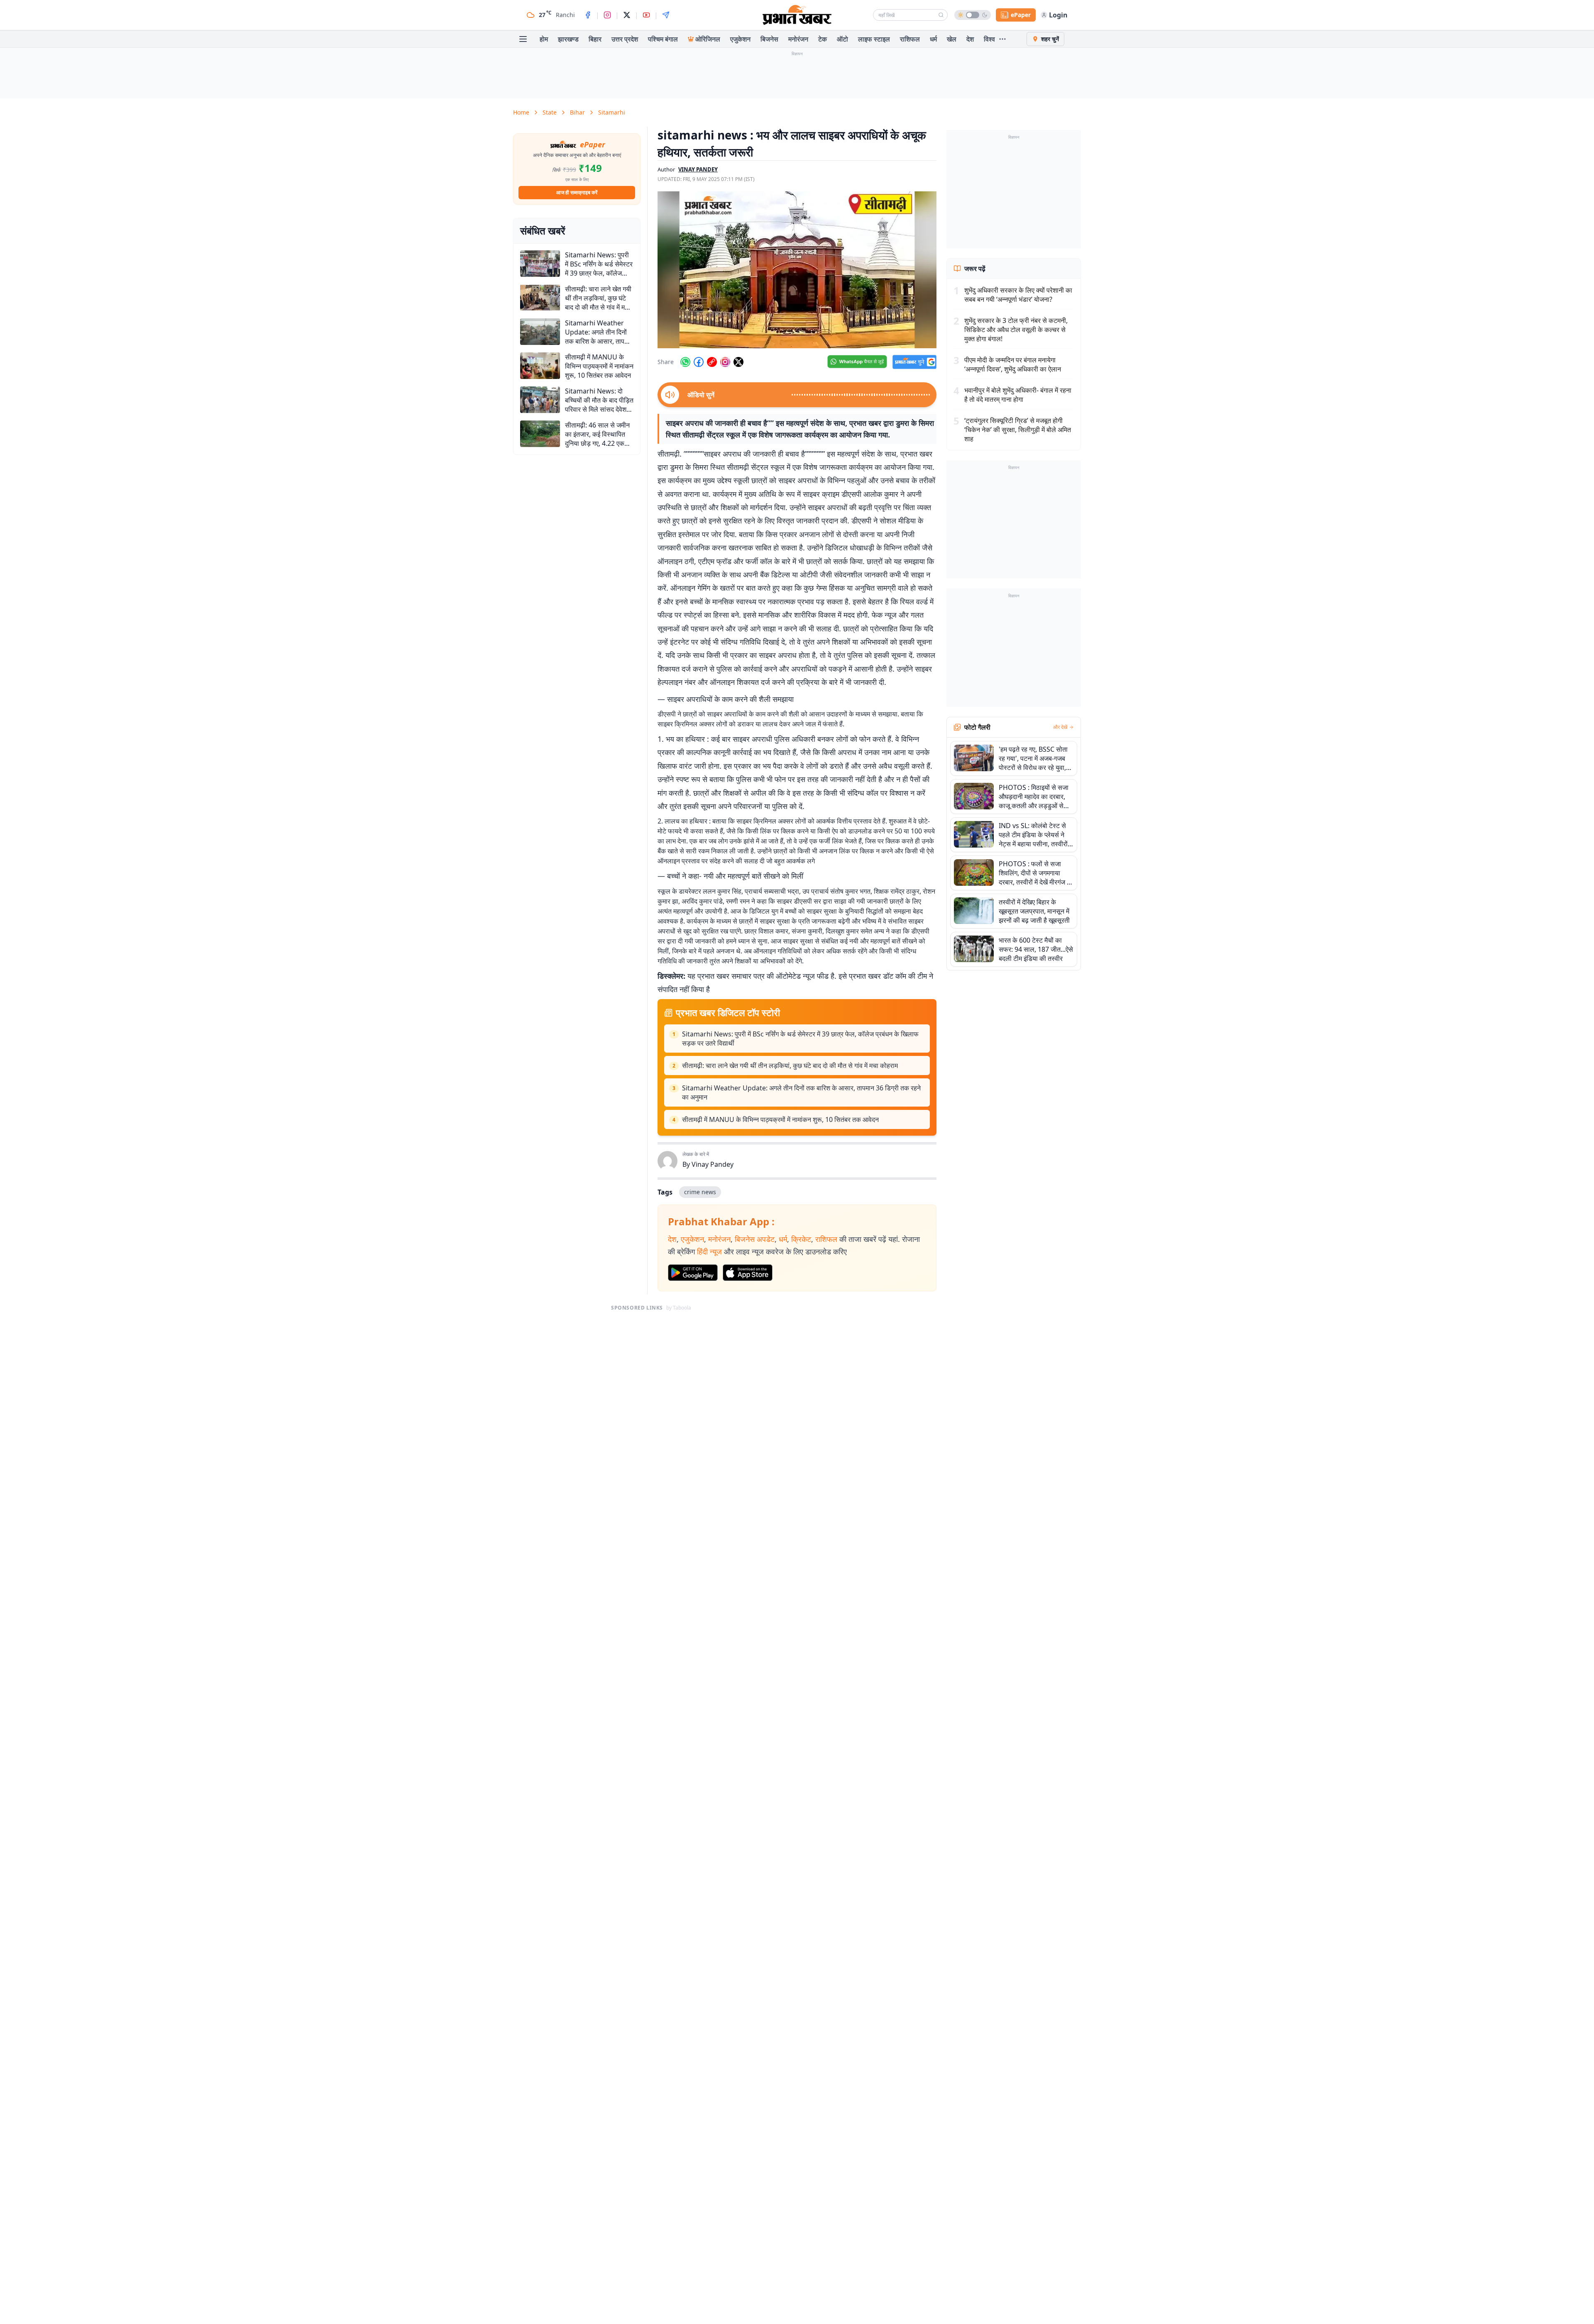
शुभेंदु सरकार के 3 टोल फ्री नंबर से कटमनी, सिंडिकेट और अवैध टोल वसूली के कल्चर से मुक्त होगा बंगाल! (1016, 330)
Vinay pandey (698, 169)
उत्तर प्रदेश (625, 39)
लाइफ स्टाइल (874, 39)
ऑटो (842, 39)
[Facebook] (588, 15)
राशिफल (910, 39)
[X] (627, 15)
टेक (823, 39)
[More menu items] (1002, 39)
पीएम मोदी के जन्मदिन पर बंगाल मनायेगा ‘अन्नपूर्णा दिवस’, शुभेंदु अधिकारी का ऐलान (1013, 364)
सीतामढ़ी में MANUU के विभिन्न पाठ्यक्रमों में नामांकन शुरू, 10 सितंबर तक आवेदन (780, 1119)
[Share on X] (738, 362)
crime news (700, 1192)
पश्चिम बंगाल (663, 39)
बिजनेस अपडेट (755, 1239)
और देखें (1060, 727)
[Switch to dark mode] (973, 15)
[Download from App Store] (748, 1273)
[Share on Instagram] (725, 362)
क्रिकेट (801, 1239)
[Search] (941, 15)
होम (544, 39)
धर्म (933, 39)
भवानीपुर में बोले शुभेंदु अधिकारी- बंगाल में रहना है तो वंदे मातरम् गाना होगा (1018, 395)
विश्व (989, 39)
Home (521, 112)
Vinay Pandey (713, 1164)
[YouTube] (646, 15)
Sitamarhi (612, 112)
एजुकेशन (740, 39)
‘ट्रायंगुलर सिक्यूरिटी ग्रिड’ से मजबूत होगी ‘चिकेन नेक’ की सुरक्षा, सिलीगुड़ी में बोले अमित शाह (1018, 430)
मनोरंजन (798, 39)
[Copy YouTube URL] (712, 362)
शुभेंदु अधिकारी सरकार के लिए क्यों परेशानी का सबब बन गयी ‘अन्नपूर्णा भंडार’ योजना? (1018, 295)
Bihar (577, 112)
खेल (952, 39)
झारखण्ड (568, 39)
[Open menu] (523, 39)
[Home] (797, 15)
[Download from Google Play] (693, 1273)
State (550, 112)
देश (970, 39)
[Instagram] (607, 15)
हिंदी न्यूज (709, 1251)
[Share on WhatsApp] (685, 362)
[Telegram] (666, 15)
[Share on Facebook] (699, 362)
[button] (797, 270)
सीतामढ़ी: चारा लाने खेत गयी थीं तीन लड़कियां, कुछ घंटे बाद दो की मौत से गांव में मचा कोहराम (790, 1065)
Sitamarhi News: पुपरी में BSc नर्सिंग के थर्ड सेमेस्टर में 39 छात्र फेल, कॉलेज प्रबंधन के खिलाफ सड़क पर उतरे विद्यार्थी (800, 1039)
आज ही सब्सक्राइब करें (577, 192)
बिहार (595, 39)
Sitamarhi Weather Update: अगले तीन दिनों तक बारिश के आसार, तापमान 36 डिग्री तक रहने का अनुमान (801, 1092)
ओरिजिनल (708, 39)
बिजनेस (769, 39)
